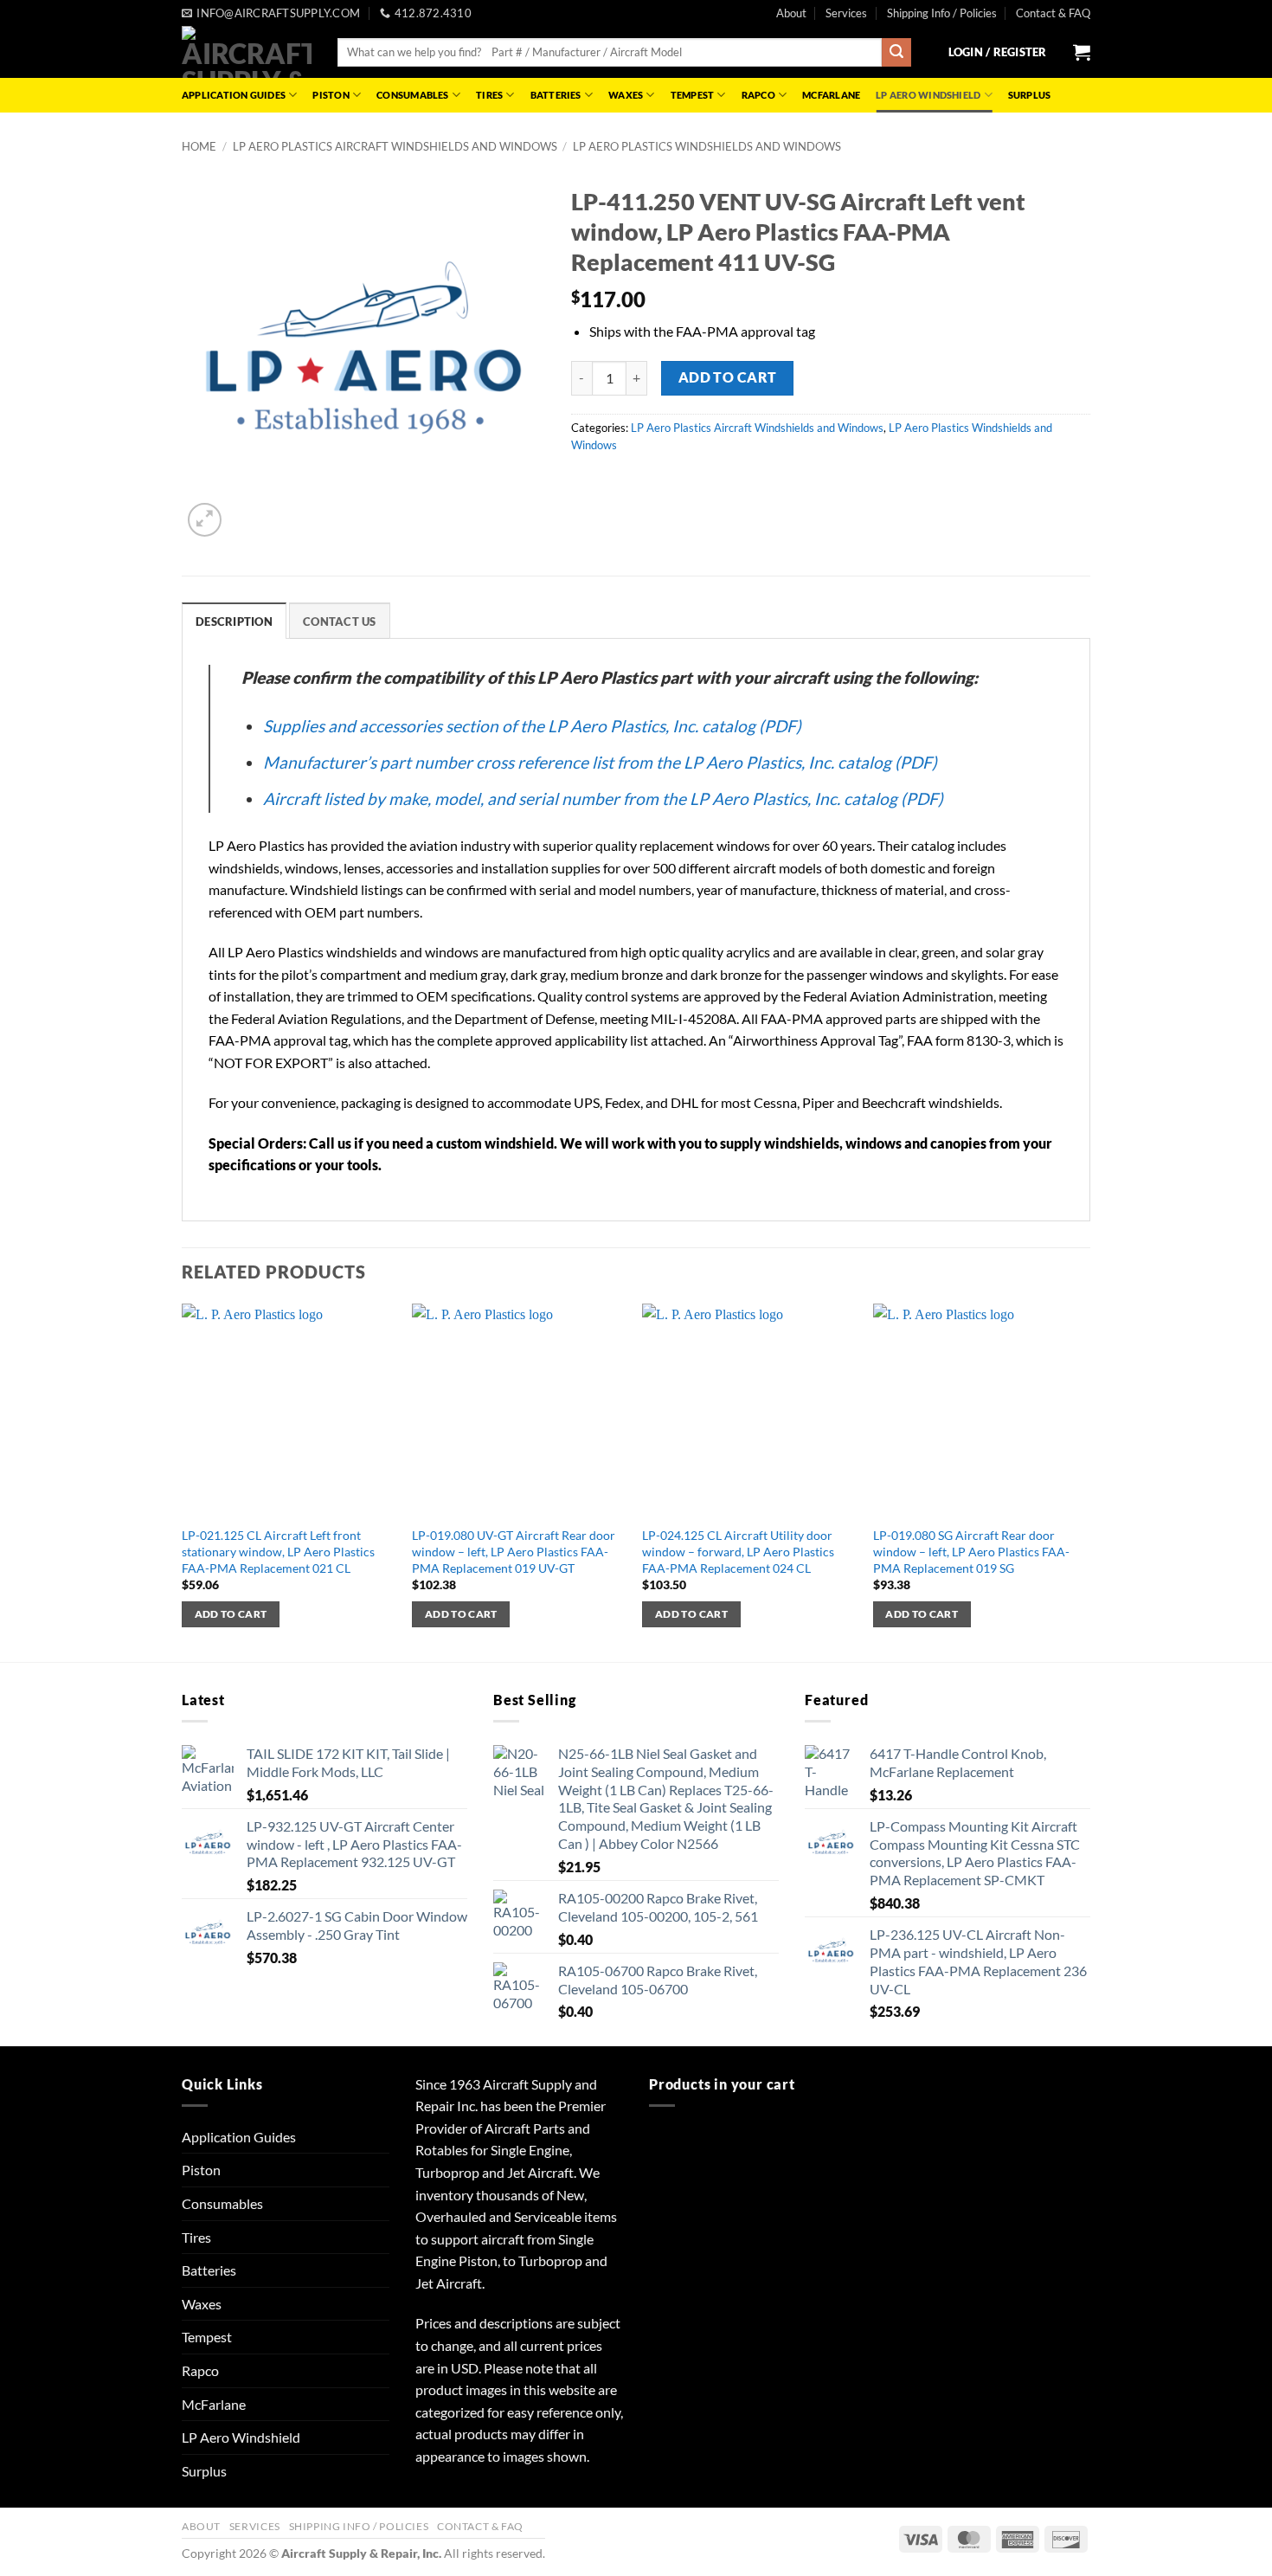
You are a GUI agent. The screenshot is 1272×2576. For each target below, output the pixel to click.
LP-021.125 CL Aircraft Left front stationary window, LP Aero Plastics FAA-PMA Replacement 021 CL (278, 1551)
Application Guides (234, 95)
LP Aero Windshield (928, 95)
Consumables (412, 95)
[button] (998, 52)
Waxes (626, 95)
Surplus (1030, 95)
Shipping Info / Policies (942, 13)
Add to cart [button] (231, 1614)
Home (199, 146)
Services (846, 13)
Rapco (758, 95)
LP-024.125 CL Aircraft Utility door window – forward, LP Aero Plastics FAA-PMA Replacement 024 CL (738, 1551)
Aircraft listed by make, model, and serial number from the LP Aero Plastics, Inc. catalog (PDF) (603, 799)
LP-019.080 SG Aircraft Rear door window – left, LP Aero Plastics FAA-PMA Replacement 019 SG (971, 1551)
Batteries (556, 95)
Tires (489, 95)
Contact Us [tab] (340, 621)
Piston (331, 95)
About (791, 13)
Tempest (693, 95)
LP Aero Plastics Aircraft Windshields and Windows (395, 146)
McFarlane (831, 95)
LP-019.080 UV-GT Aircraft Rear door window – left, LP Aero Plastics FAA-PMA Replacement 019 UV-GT (514, 1551)
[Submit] (896, 53)
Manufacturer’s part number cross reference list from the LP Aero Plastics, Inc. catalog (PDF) (600, 762)
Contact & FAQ (1053, 13)
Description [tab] (234, 621)
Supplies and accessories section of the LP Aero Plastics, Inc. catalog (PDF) (532, 726)
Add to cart (728, 377)
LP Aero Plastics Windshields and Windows (707, 146)
